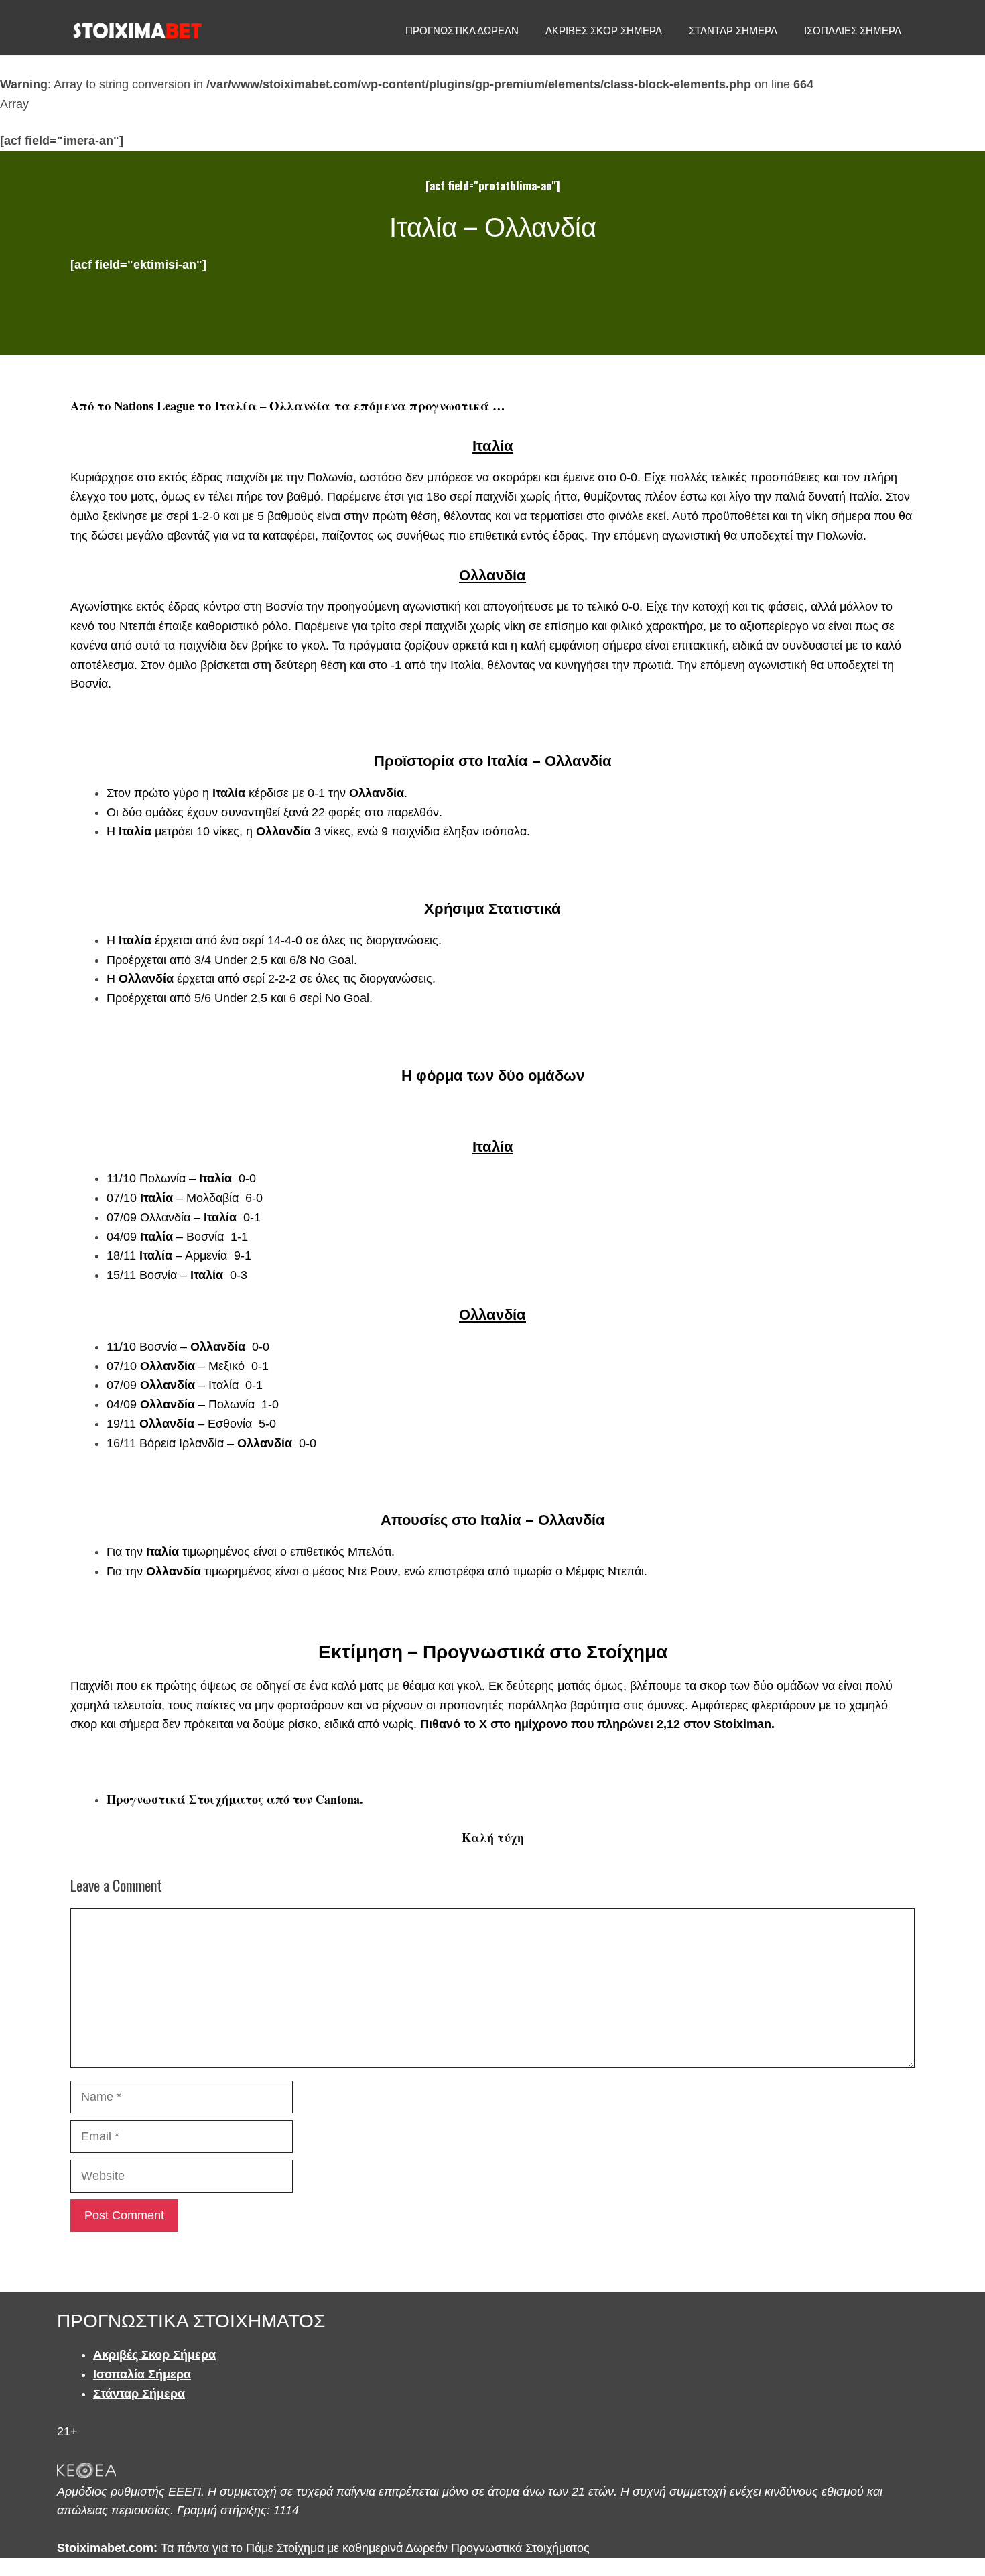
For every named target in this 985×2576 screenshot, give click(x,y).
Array (14, 104)
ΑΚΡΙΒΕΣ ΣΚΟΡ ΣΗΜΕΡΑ (604, 30)
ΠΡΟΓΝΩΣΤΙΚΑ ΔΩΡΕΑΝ (462, 30)
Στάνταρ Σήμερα (139, 2394)
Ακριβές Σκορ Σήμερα (154, 2355)
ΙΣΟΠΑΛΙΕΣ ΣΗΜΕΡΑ (853, 30)
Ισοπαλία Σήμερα (142, 2374)
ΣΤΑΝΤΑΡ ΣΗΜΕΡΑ (733, 30)
